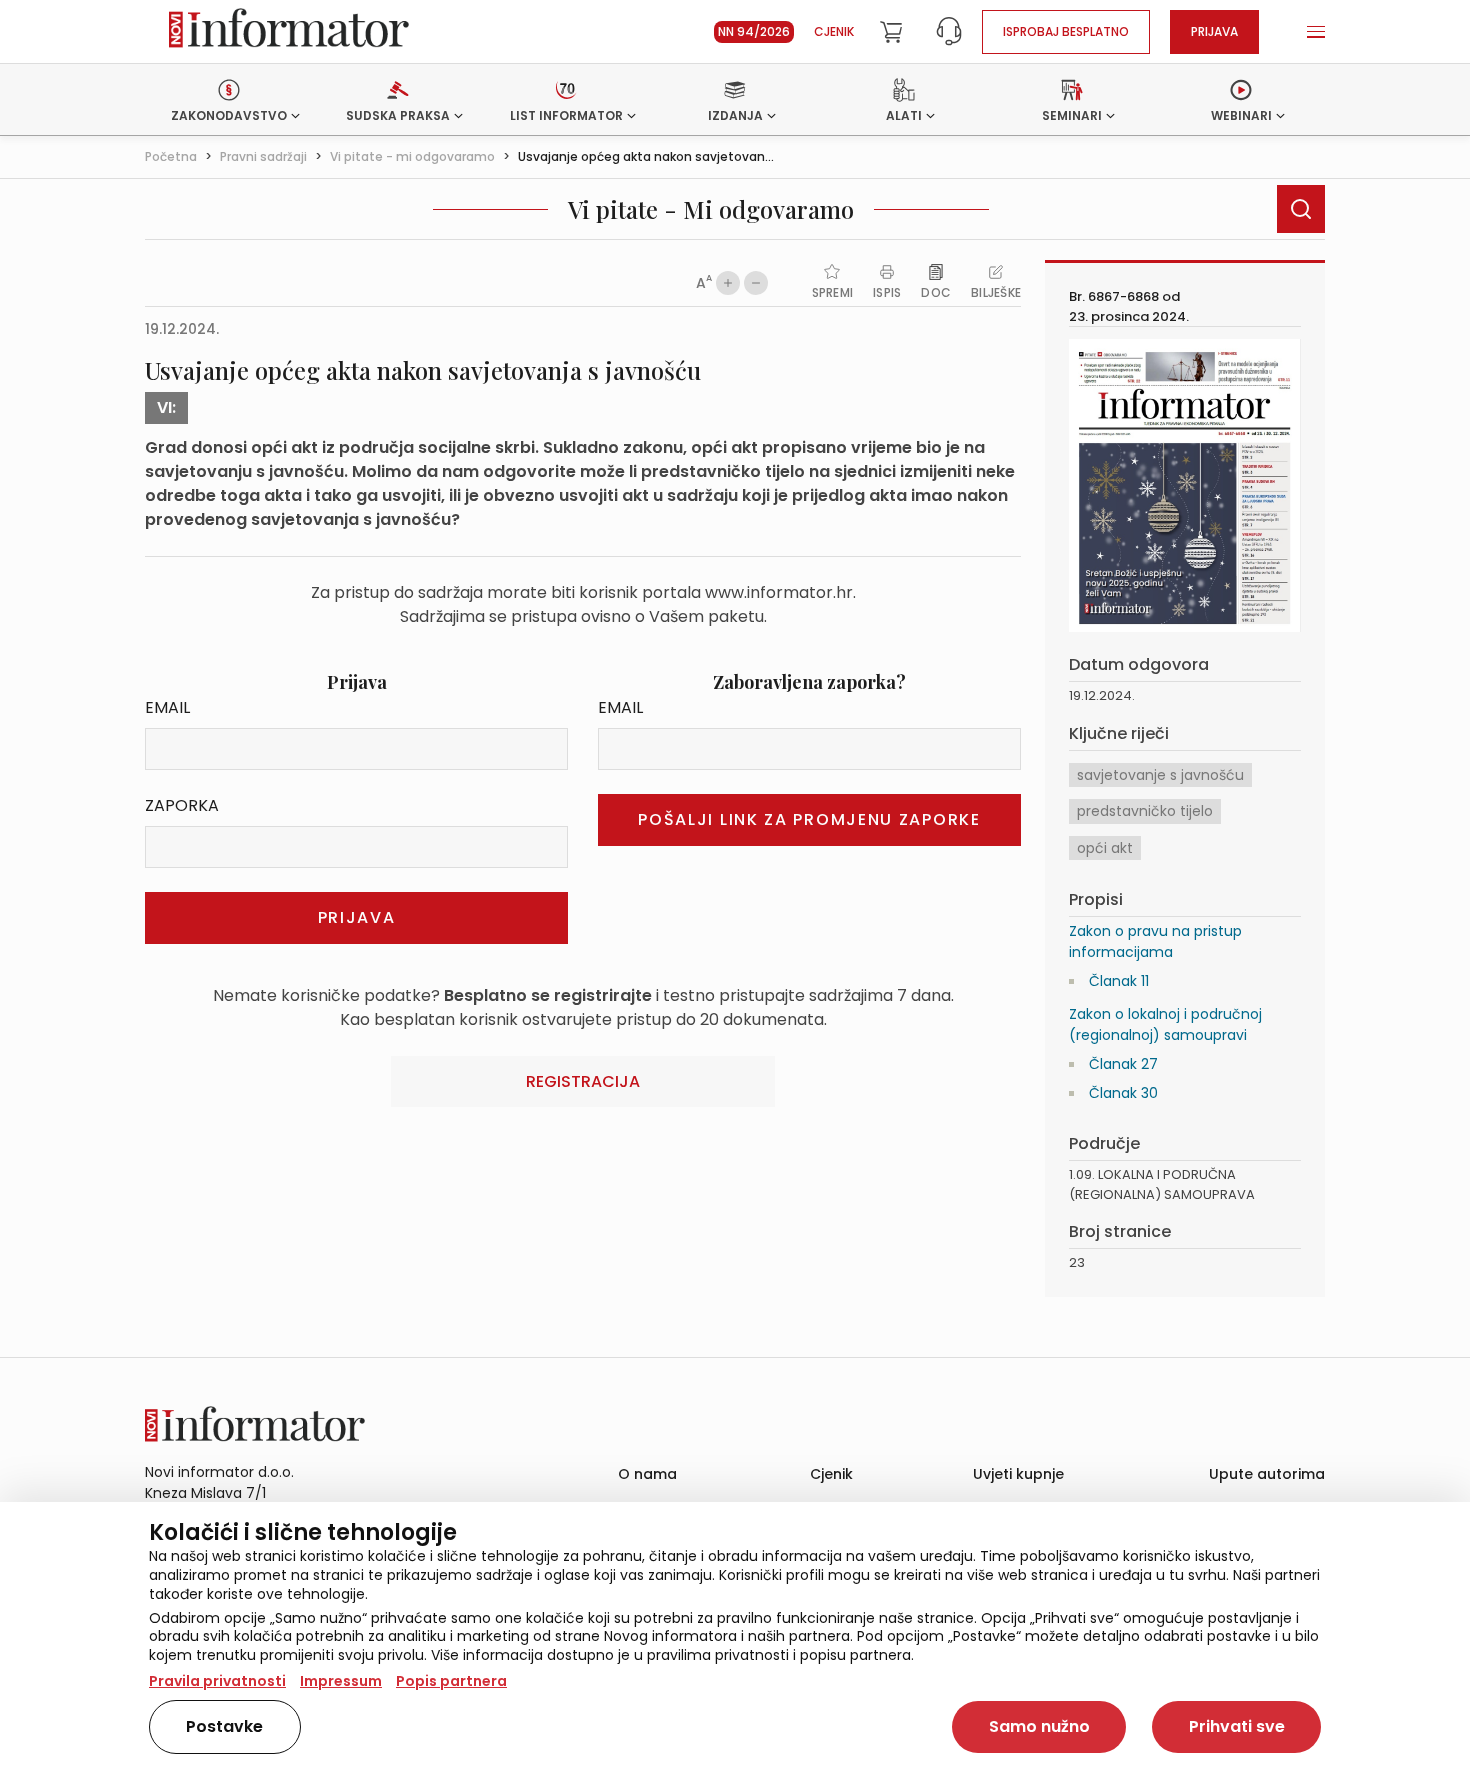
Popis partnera (451, 1681)
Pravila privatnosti (217, 1681)
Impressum (341, 1681)
